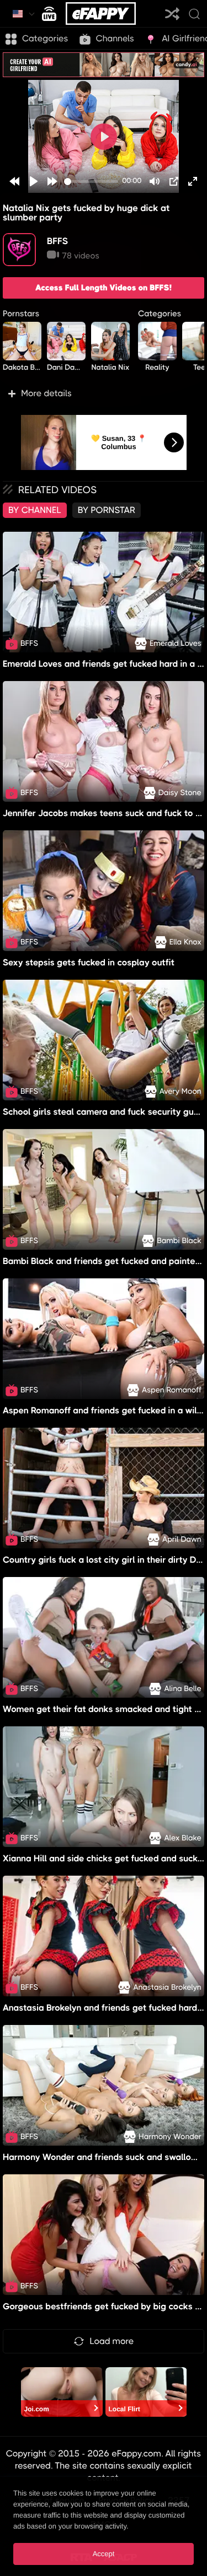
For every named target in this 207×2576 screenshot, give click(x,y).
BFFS (57, 241)
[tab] (35, 510)
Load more (112, 2341)
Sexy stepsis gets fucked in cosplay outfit (89, 962)
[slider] (91, 182)
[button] (104, 393)
